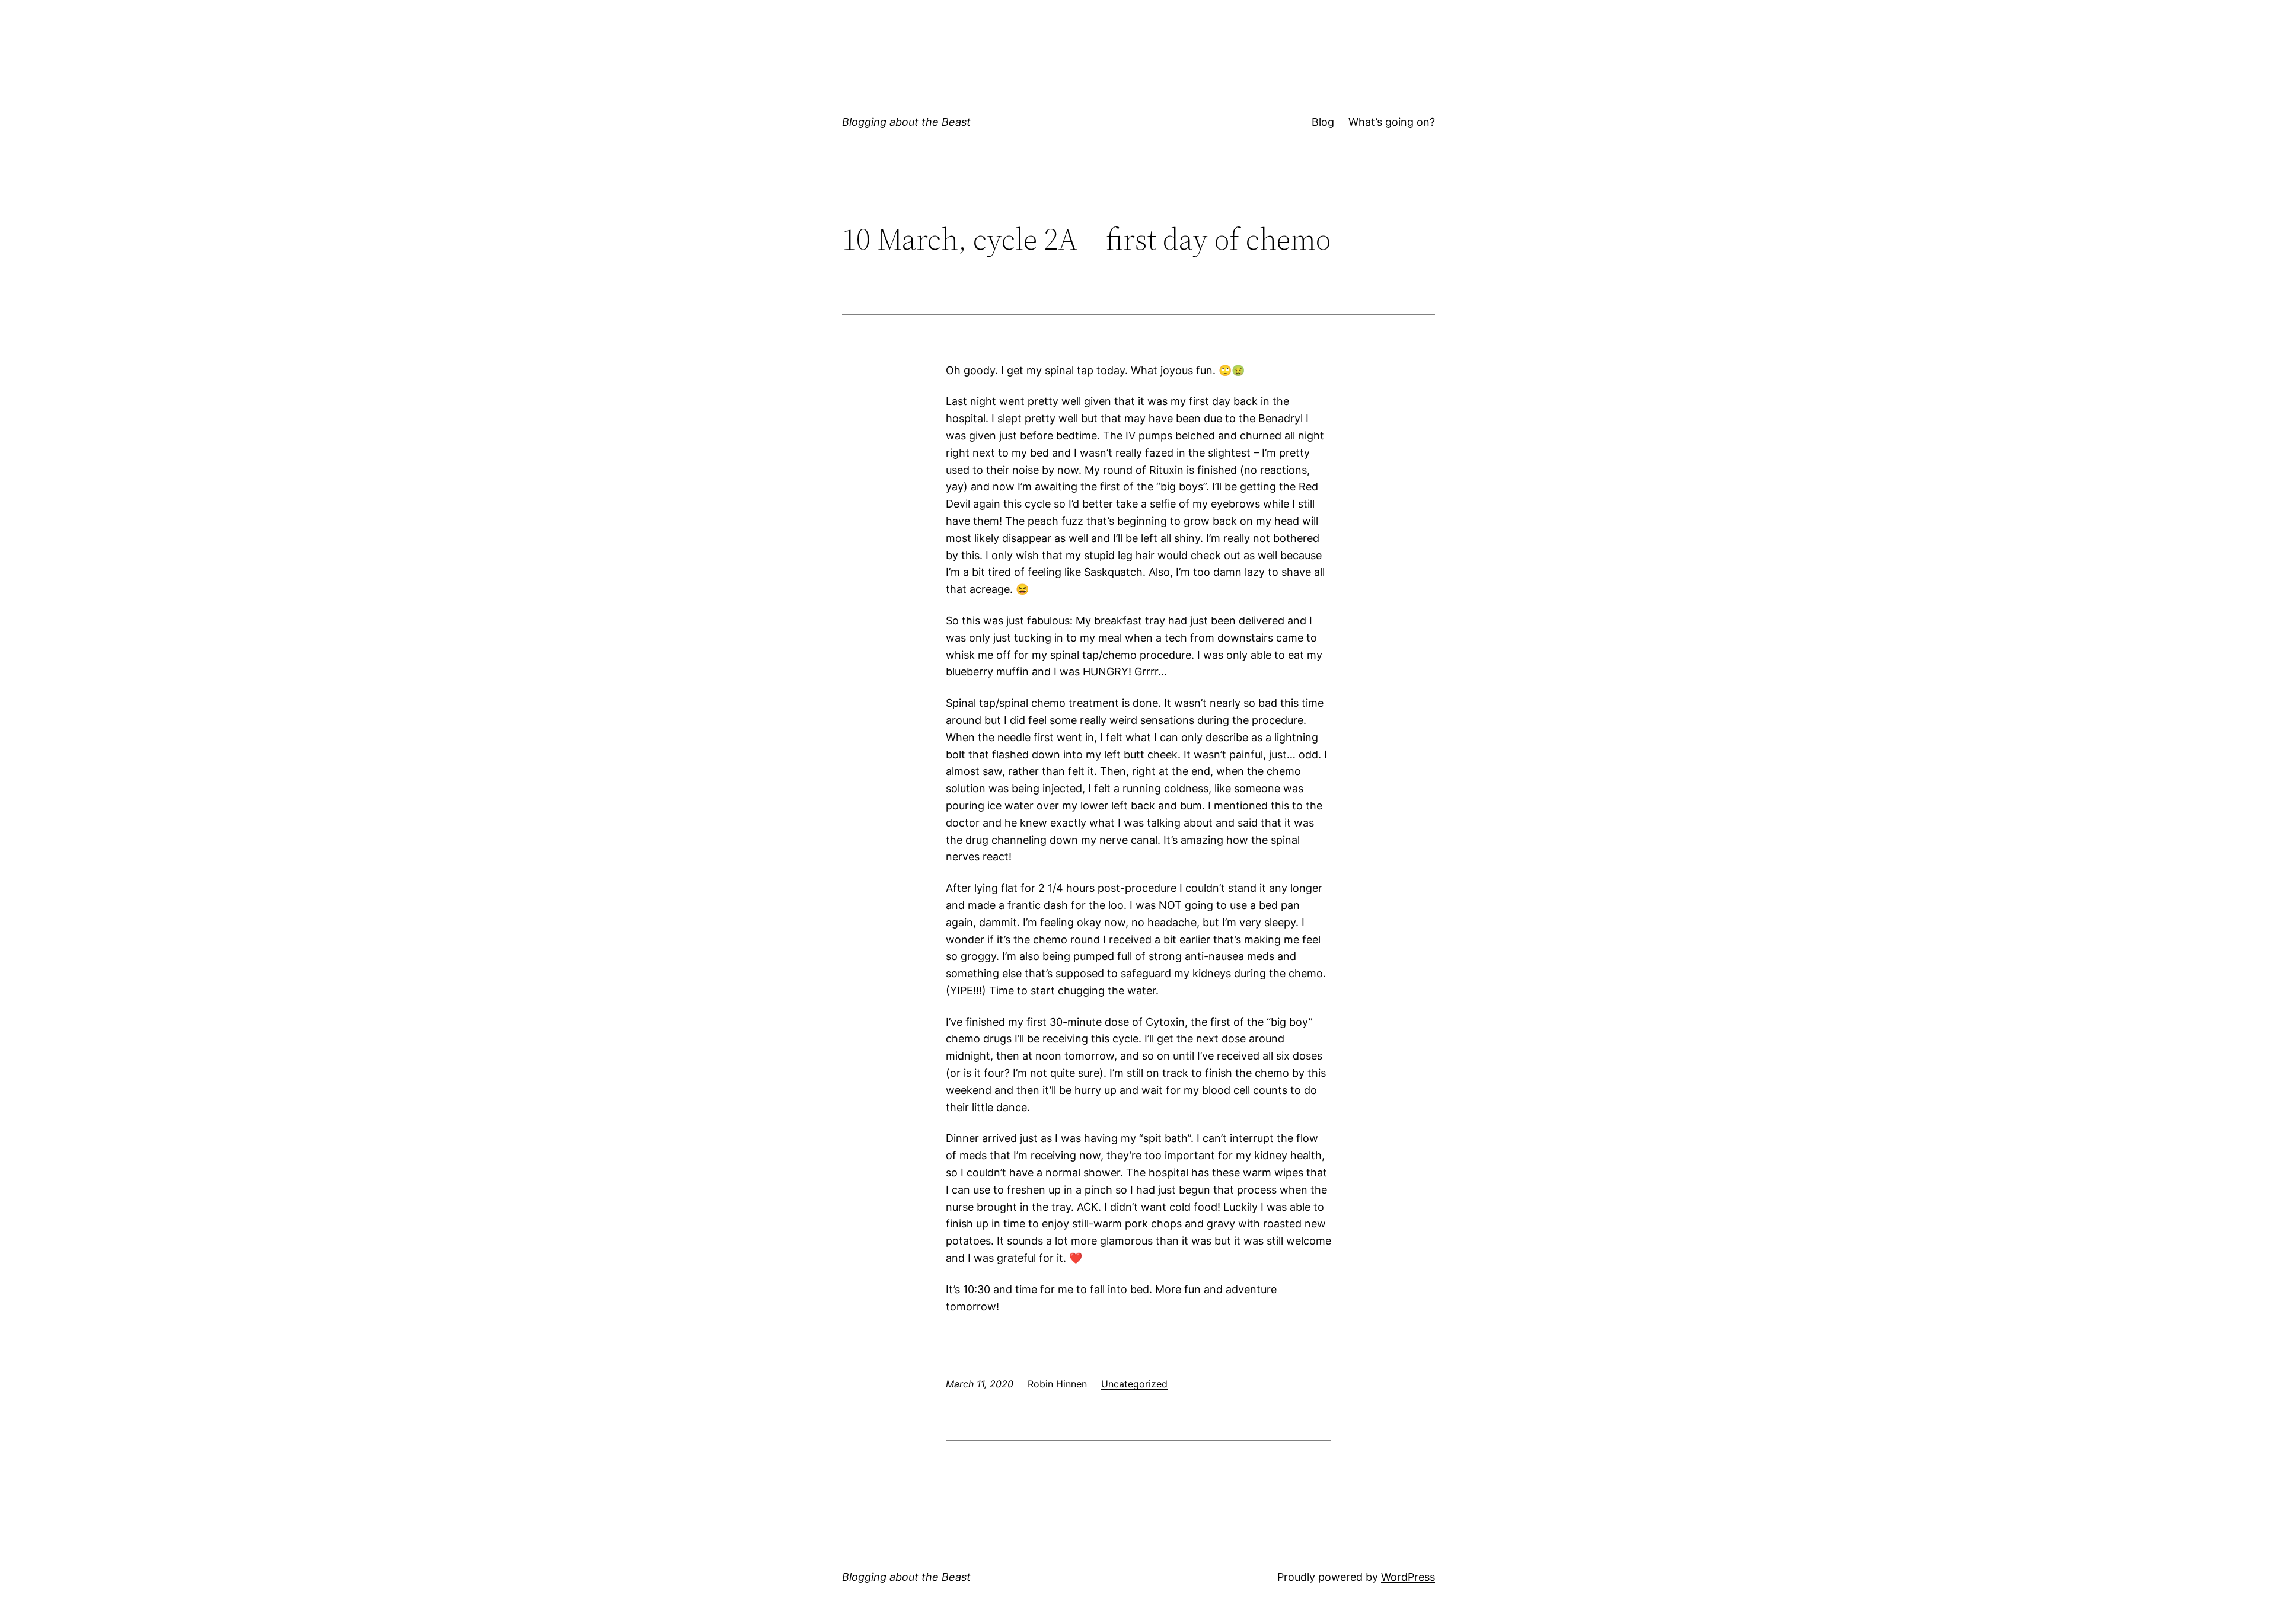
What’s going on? (1392, 122)
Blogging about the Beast (906, 122)
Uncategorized (1134, 1384)
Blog (1323, 122)
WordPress (1408, 1577)
